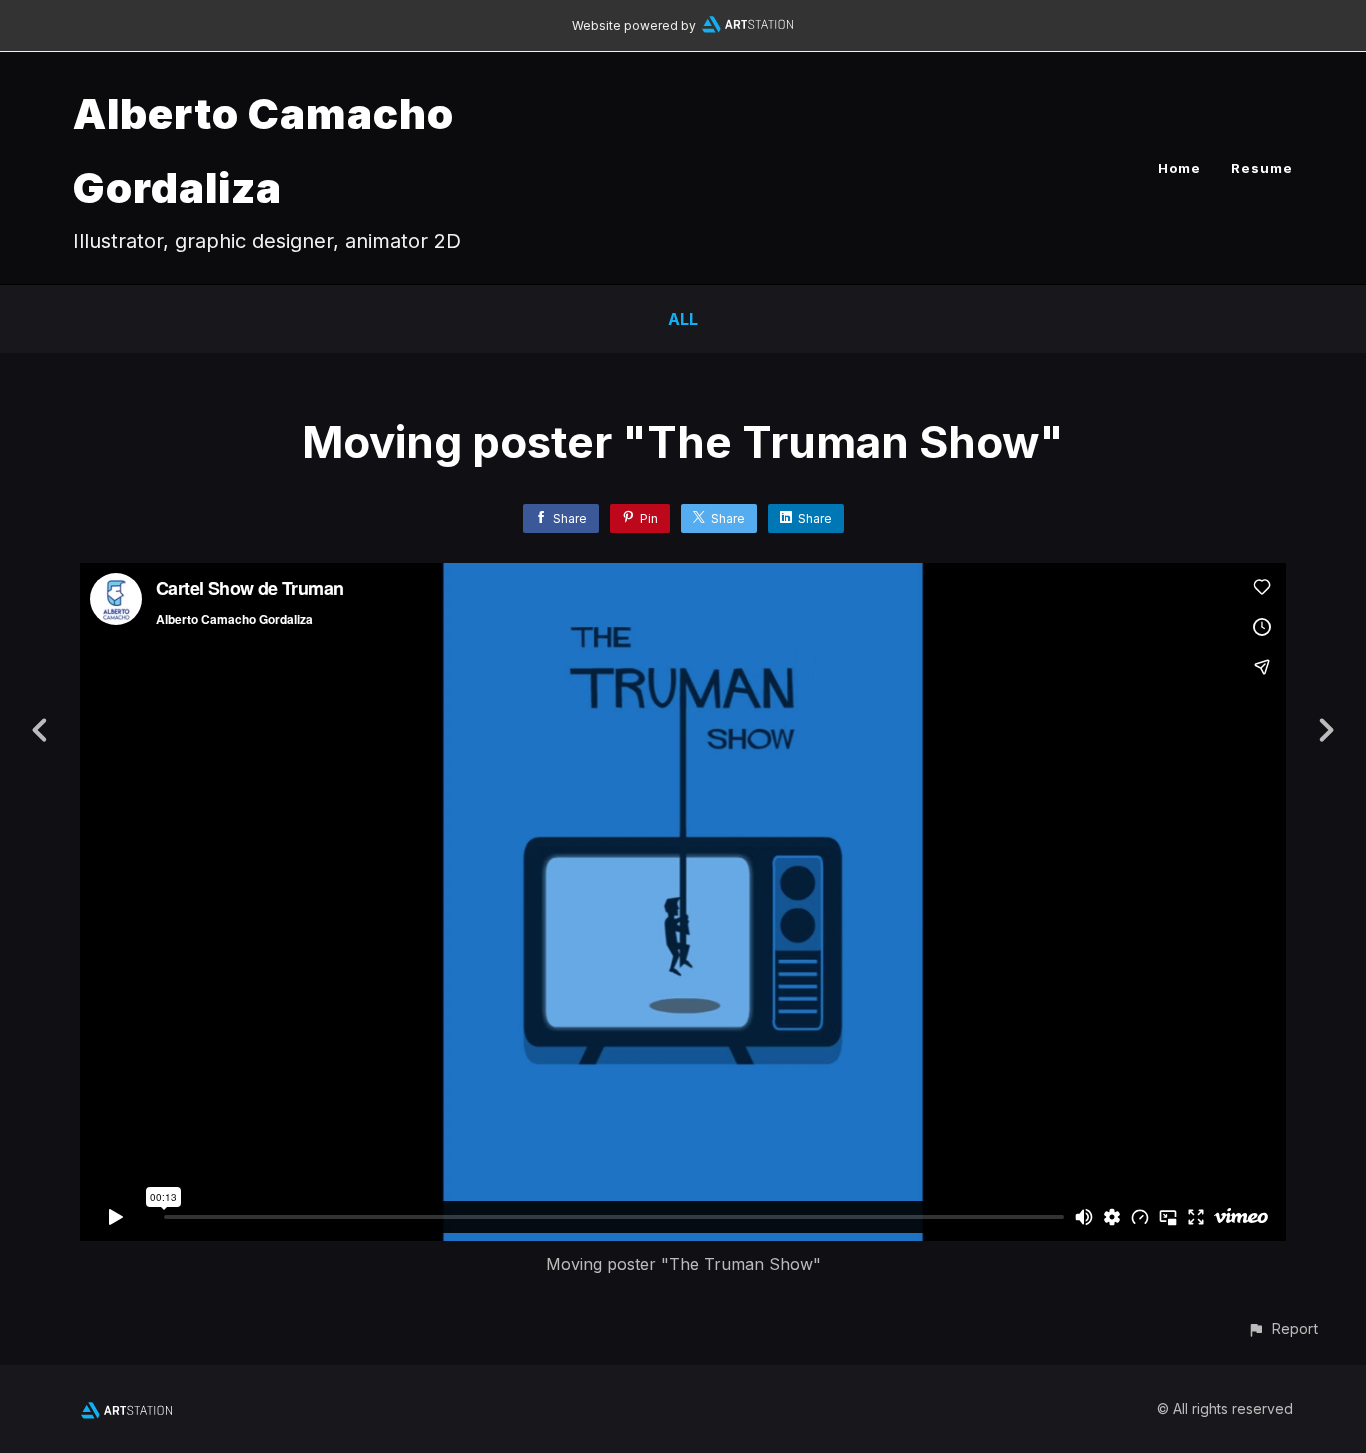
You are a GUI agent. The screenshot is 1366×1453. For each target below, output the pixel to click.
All (683, 319)
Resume (1262, 168)
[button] (1282, 1328)
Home (1179, 168)
